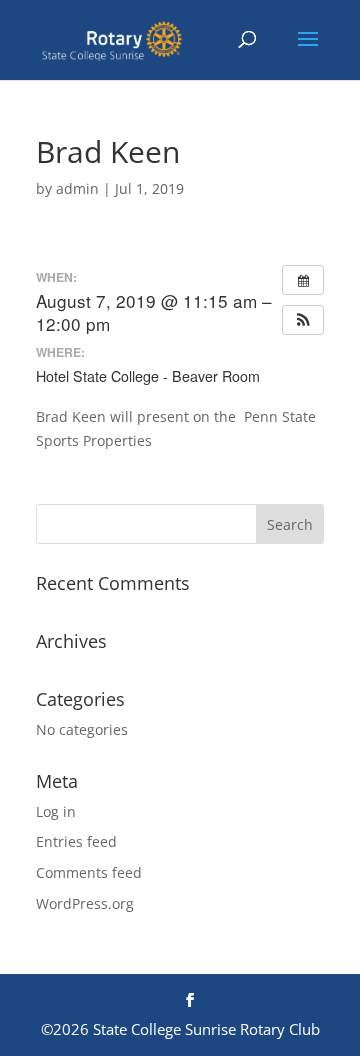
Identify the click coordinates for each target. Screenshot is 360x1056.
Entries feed (76, 841)
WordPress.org (85, 903)
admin (77, 188)
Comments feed (89, 872)
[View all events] (303, 280)
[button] (303, 320)
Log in (56, 811)
